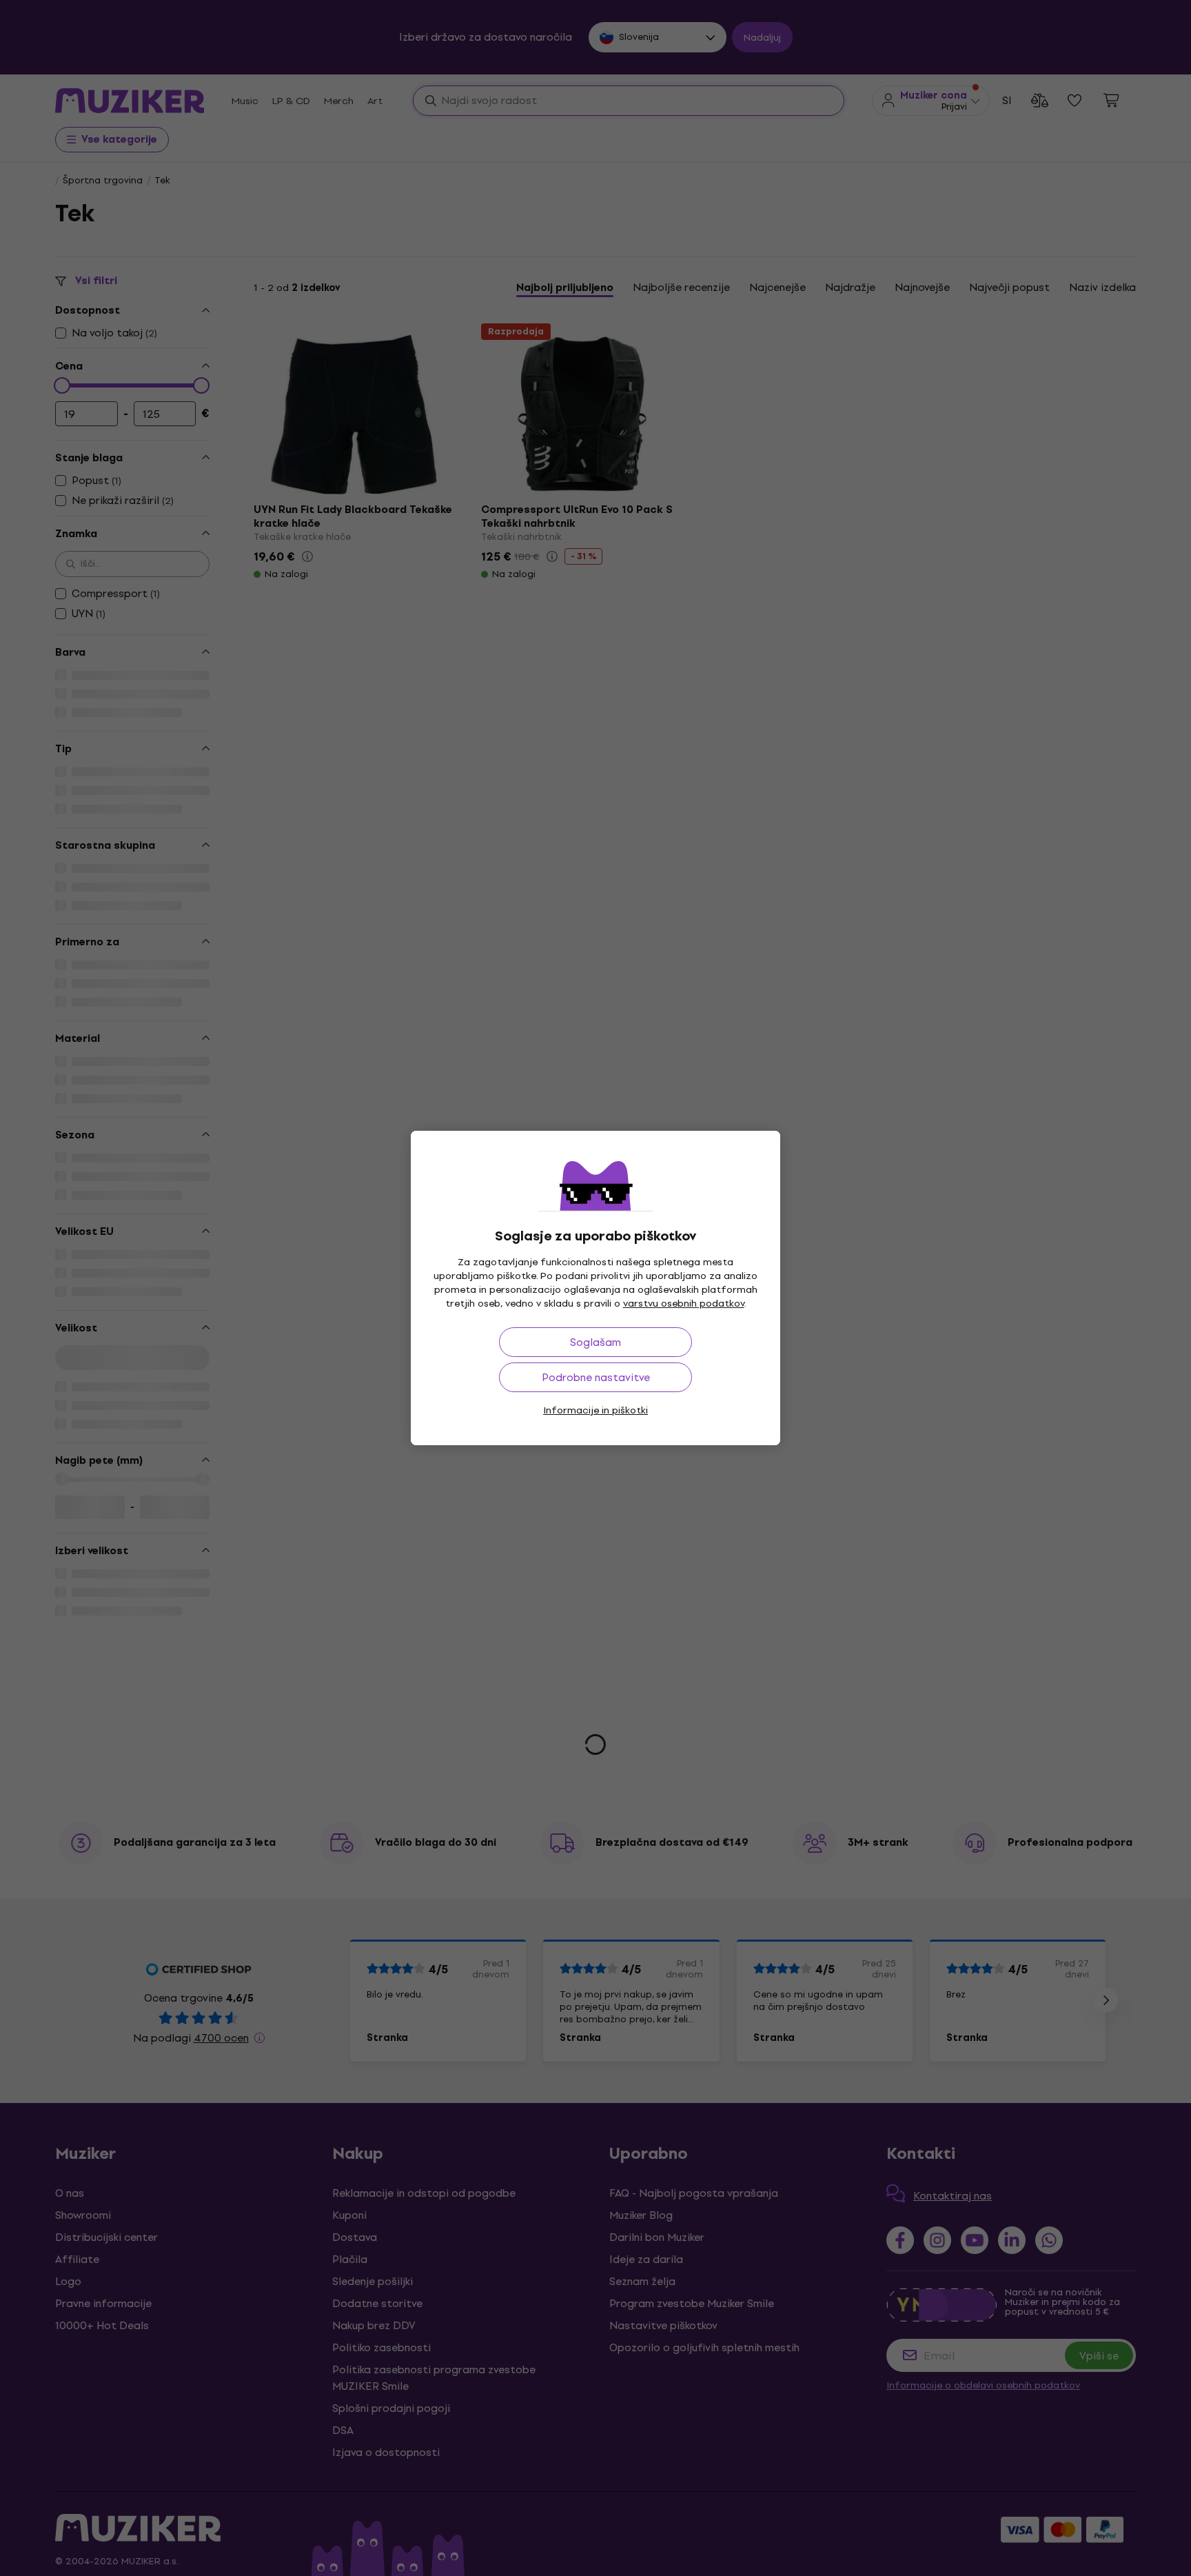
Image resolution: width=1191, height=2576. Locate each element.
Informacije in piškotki (595, 1410)
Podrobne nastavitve (596, 1377)
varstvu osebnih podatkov (684, 1304)
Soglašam (595, 1342)
